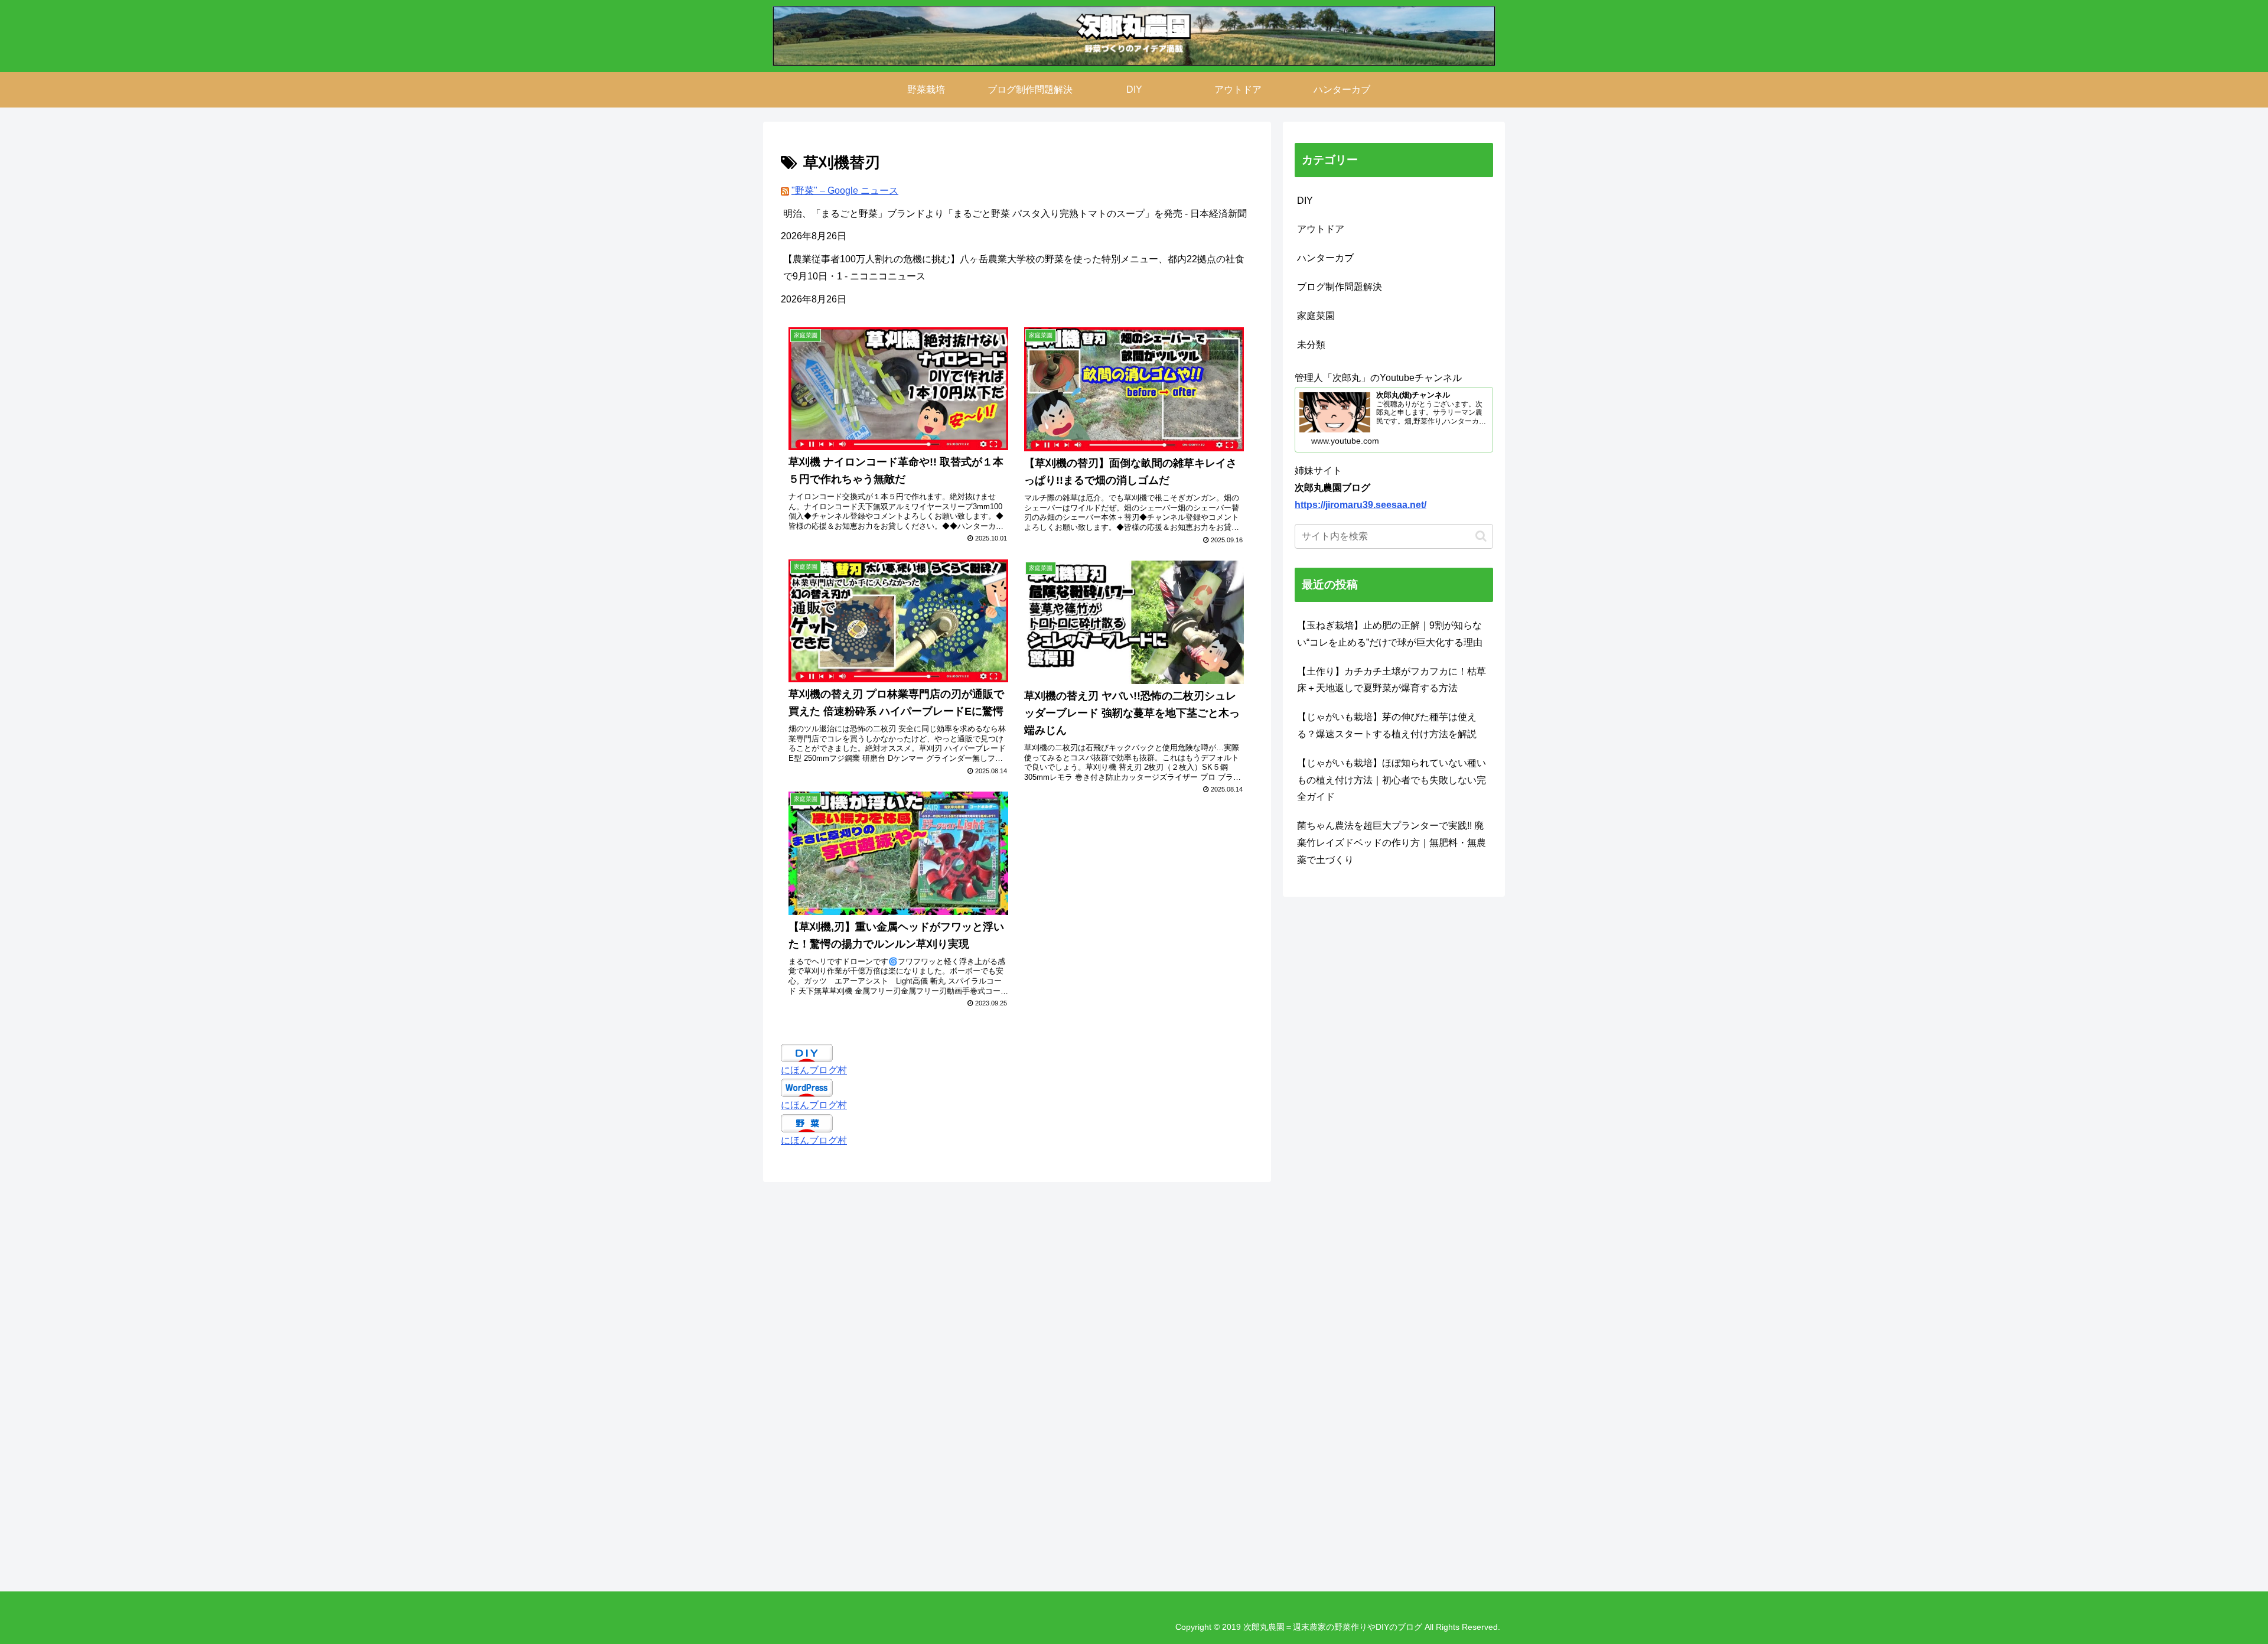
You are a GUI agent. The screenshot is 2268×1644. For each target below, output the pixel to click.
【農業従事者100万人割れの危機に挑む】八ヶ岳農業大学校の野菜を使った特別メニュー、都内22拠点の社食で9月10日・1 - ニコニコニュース (1014, 268)
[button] (1481, 536)
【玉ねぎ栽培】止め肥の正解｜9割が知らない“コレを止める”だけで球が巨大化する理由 (1390, 634)
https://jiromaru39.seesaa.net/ (1361, 505)
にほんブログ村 (814, 1070)
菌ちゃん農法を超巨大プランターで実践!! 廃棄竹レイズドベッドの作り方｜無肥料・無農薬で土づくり (1392, 843)
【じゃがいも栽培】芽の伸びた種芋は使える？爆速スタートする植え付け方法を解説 (1387, 725)
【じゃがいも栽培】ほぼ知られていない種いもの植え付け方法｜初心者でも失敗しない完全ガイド (1392, 780)
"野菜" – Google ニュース (845, 191)
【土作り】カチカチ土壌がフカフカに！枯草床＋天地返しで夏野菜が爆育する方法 (1392, 680)
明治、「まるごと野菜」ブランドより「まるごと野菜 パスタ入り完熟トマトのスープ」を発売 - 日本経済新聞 (1015, 214)
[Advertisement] (1117, 1385)
